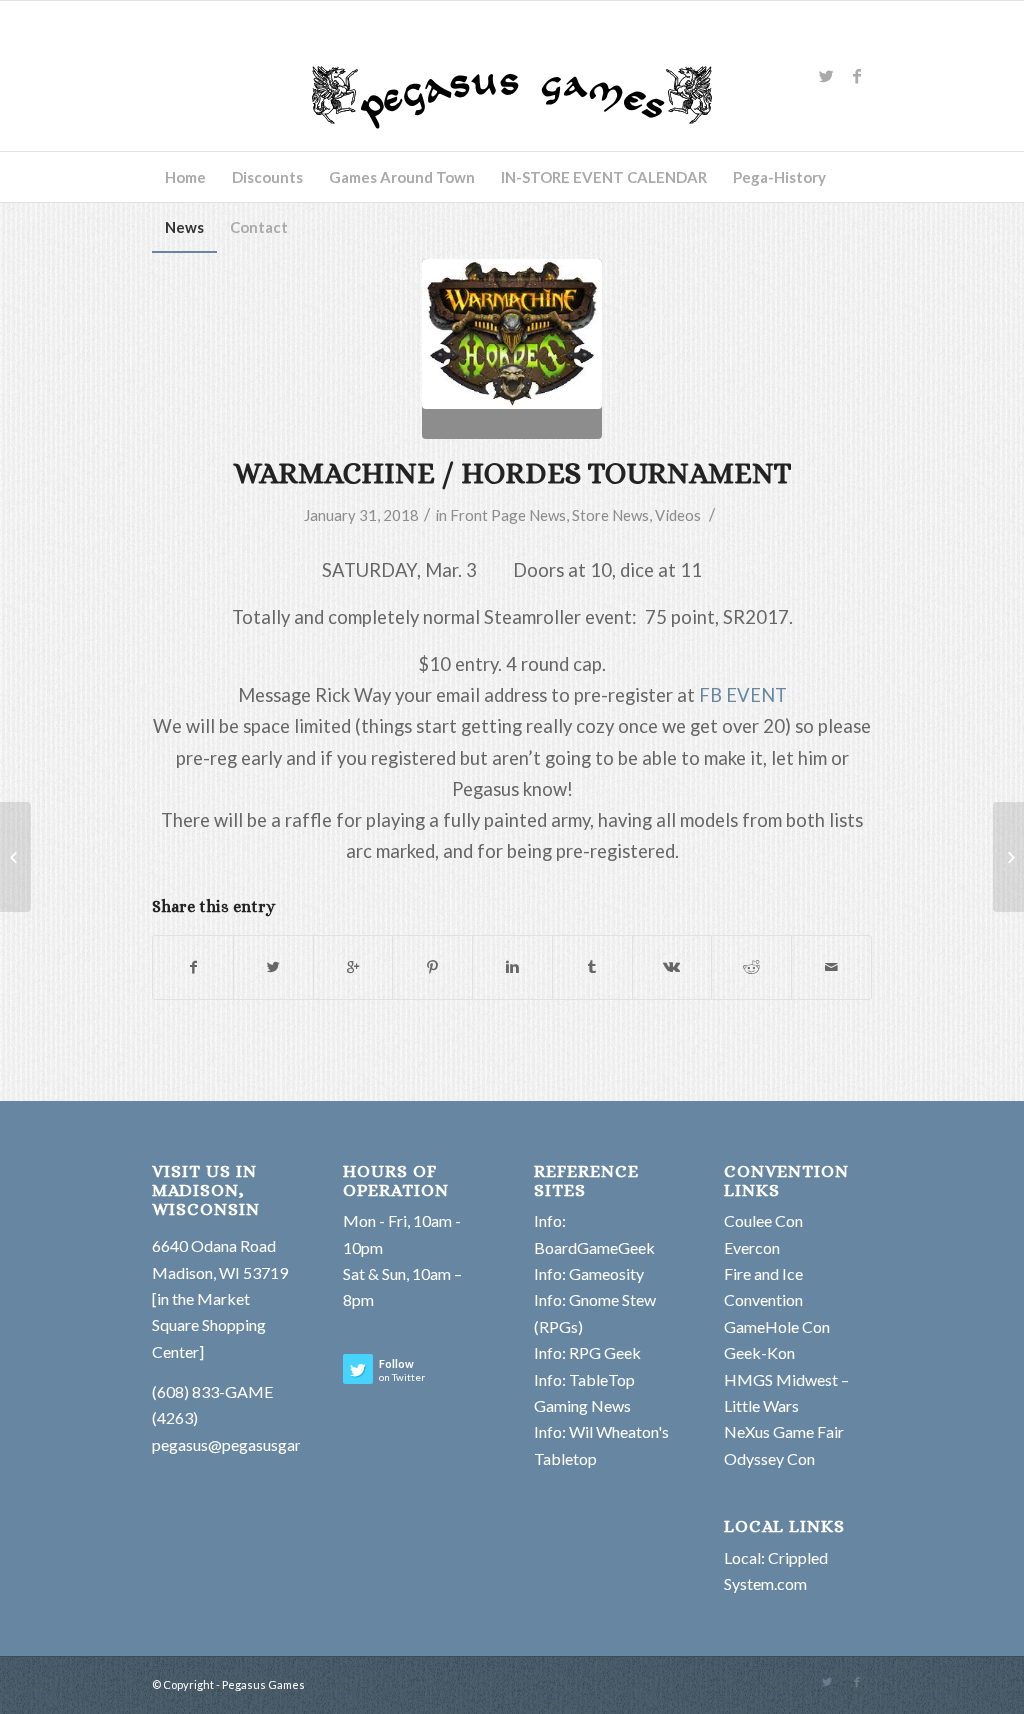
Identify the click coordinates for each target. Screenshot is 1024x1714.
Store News (610, 515)
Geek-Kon (759, 1352)
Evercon (752, 1247)
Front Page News (508, 515)
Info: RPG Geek (587, 1352)
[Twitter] (827, 76)
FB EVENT (743, 695)
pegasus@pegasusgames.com (254, 1444)
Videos (678, 515)
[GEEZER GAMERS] (1008, 857)
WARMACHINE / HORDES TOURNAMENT (512, 473)
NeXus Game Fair (784, 1431)
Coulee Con (763, 1220)
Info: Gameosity (589, 1273)
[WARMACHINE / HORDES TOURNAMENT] (512, 349)
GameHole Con (777, 1326)
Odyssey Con (769, 1458)
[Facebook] (857, 76)
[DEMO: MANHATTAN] (15, 857)
